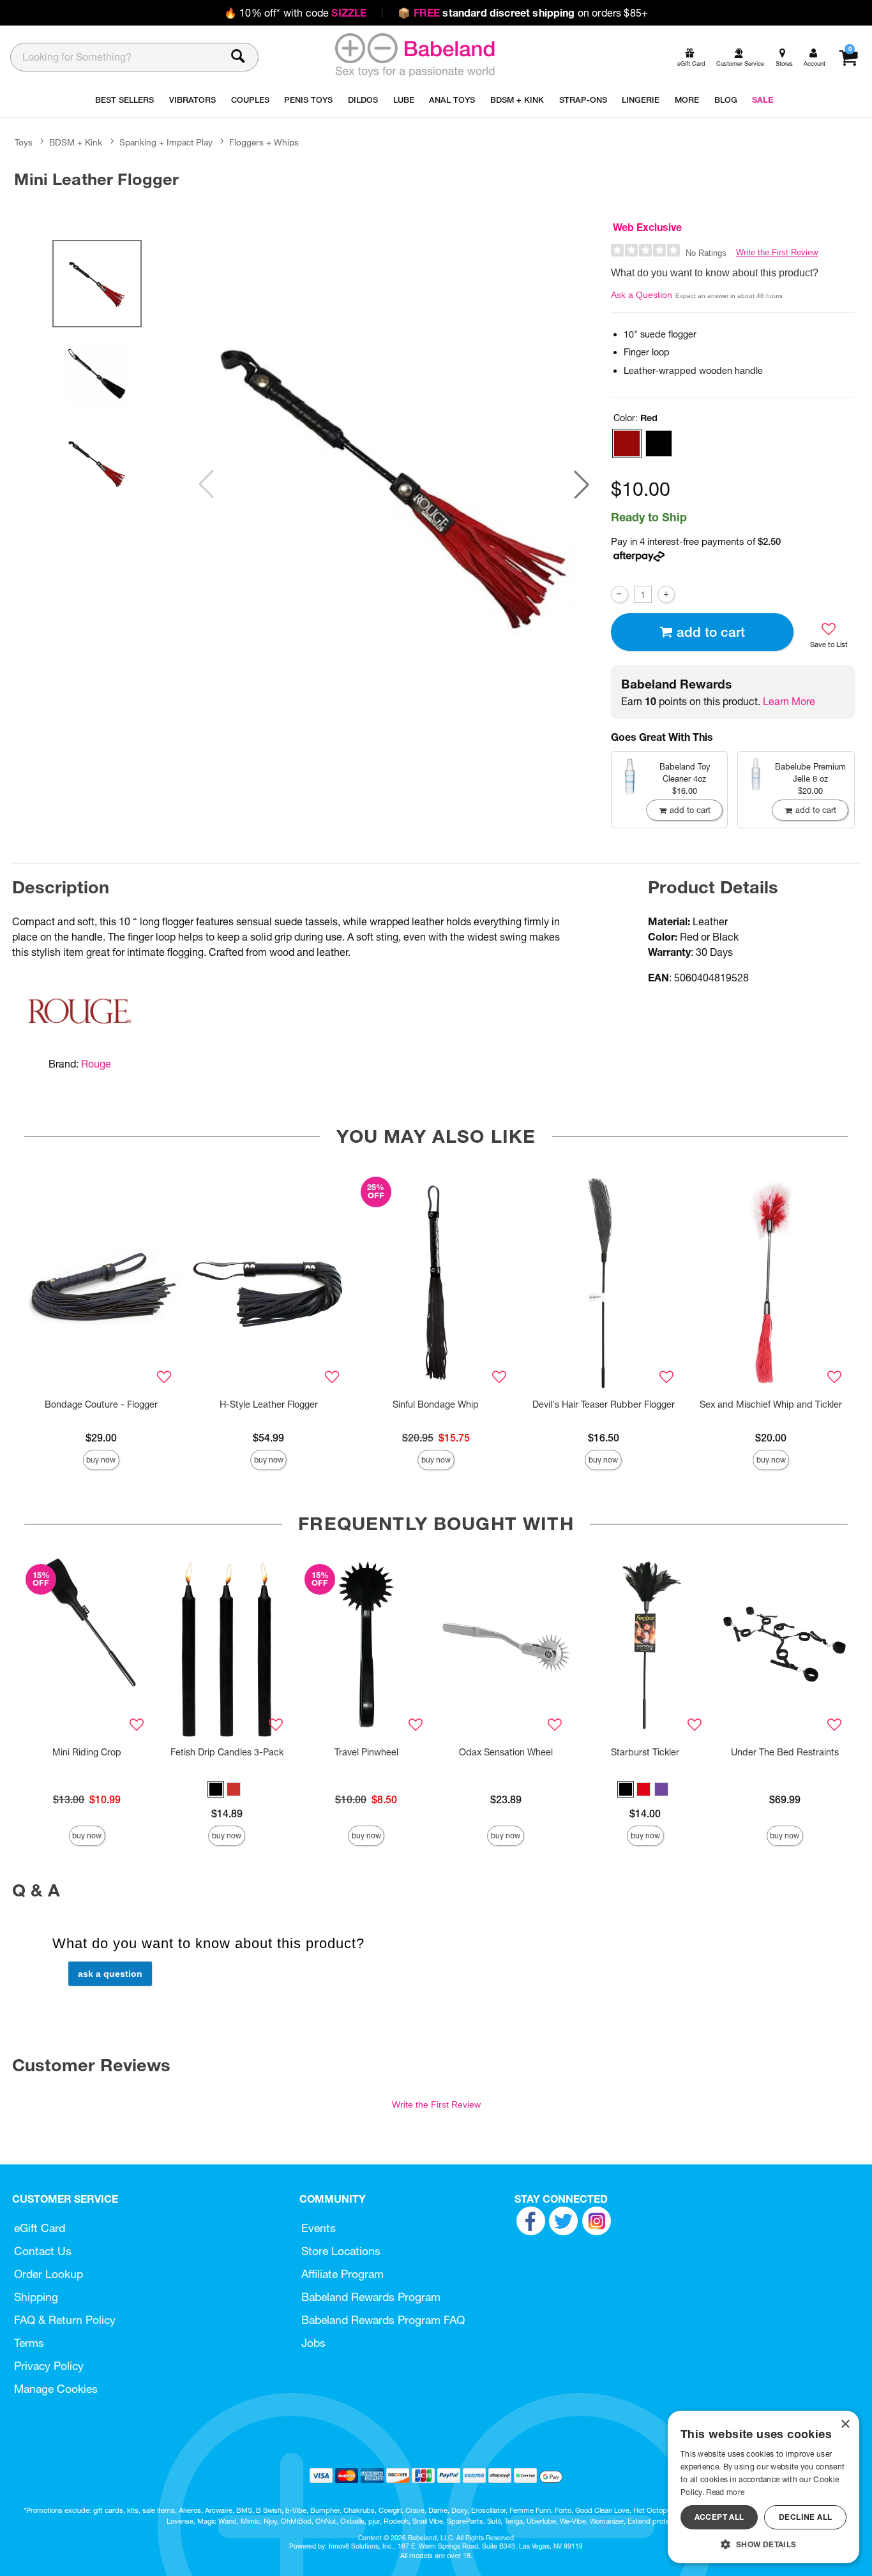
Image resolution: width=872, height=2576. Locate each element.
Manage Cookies (56, 2389)
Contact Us (43, 2251)
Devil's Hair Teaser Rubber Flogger (604, 1404)
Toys (24, 142)
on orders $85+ (523, 13)
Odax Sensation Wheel (506, 1752)
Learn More (789, 701)
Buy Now (101, 1460)
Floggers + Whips (264, 142)
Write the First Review (777, 252)
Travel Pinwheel (366, 1752)
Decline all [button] (805, 2517)
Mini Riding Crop (87, 1752)
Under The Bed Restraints (785, 1752)
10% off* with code (295, 13)
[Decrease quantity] (620, 594)
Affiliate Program (342, 2274)
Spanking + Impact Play (166, 142)
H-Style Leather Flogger (269, 1404)
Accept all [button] (719, 2517)
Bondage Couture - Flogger (101, 1404)
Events (319, 2228)
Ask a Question (642, 295)
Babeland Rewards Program (371, 2297)
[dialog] (763, 2487)
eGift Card (40, 2228)
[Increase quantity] (666, 594)
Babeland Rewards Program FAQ (383, 2320)
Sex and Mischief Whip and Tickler (771, 1404)
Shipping (36, 2297)
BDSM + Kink (76, 142)
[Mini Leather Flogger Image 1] (394, 484)
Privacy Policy (49, 2366)
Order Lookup (49, 2274)
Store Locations (341, 2251)
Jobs (313, 2343)
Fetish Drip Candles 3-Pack (227, 1752)
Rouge (96, 1064)
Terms (29, 2343)
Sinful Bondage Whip (436, 1404)
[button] (582, 484)
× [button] (845, 2424)
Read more (725, 2492)
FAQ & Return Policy (65, 2320)
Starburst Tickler (645, 1752)
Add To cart (711, 632)
